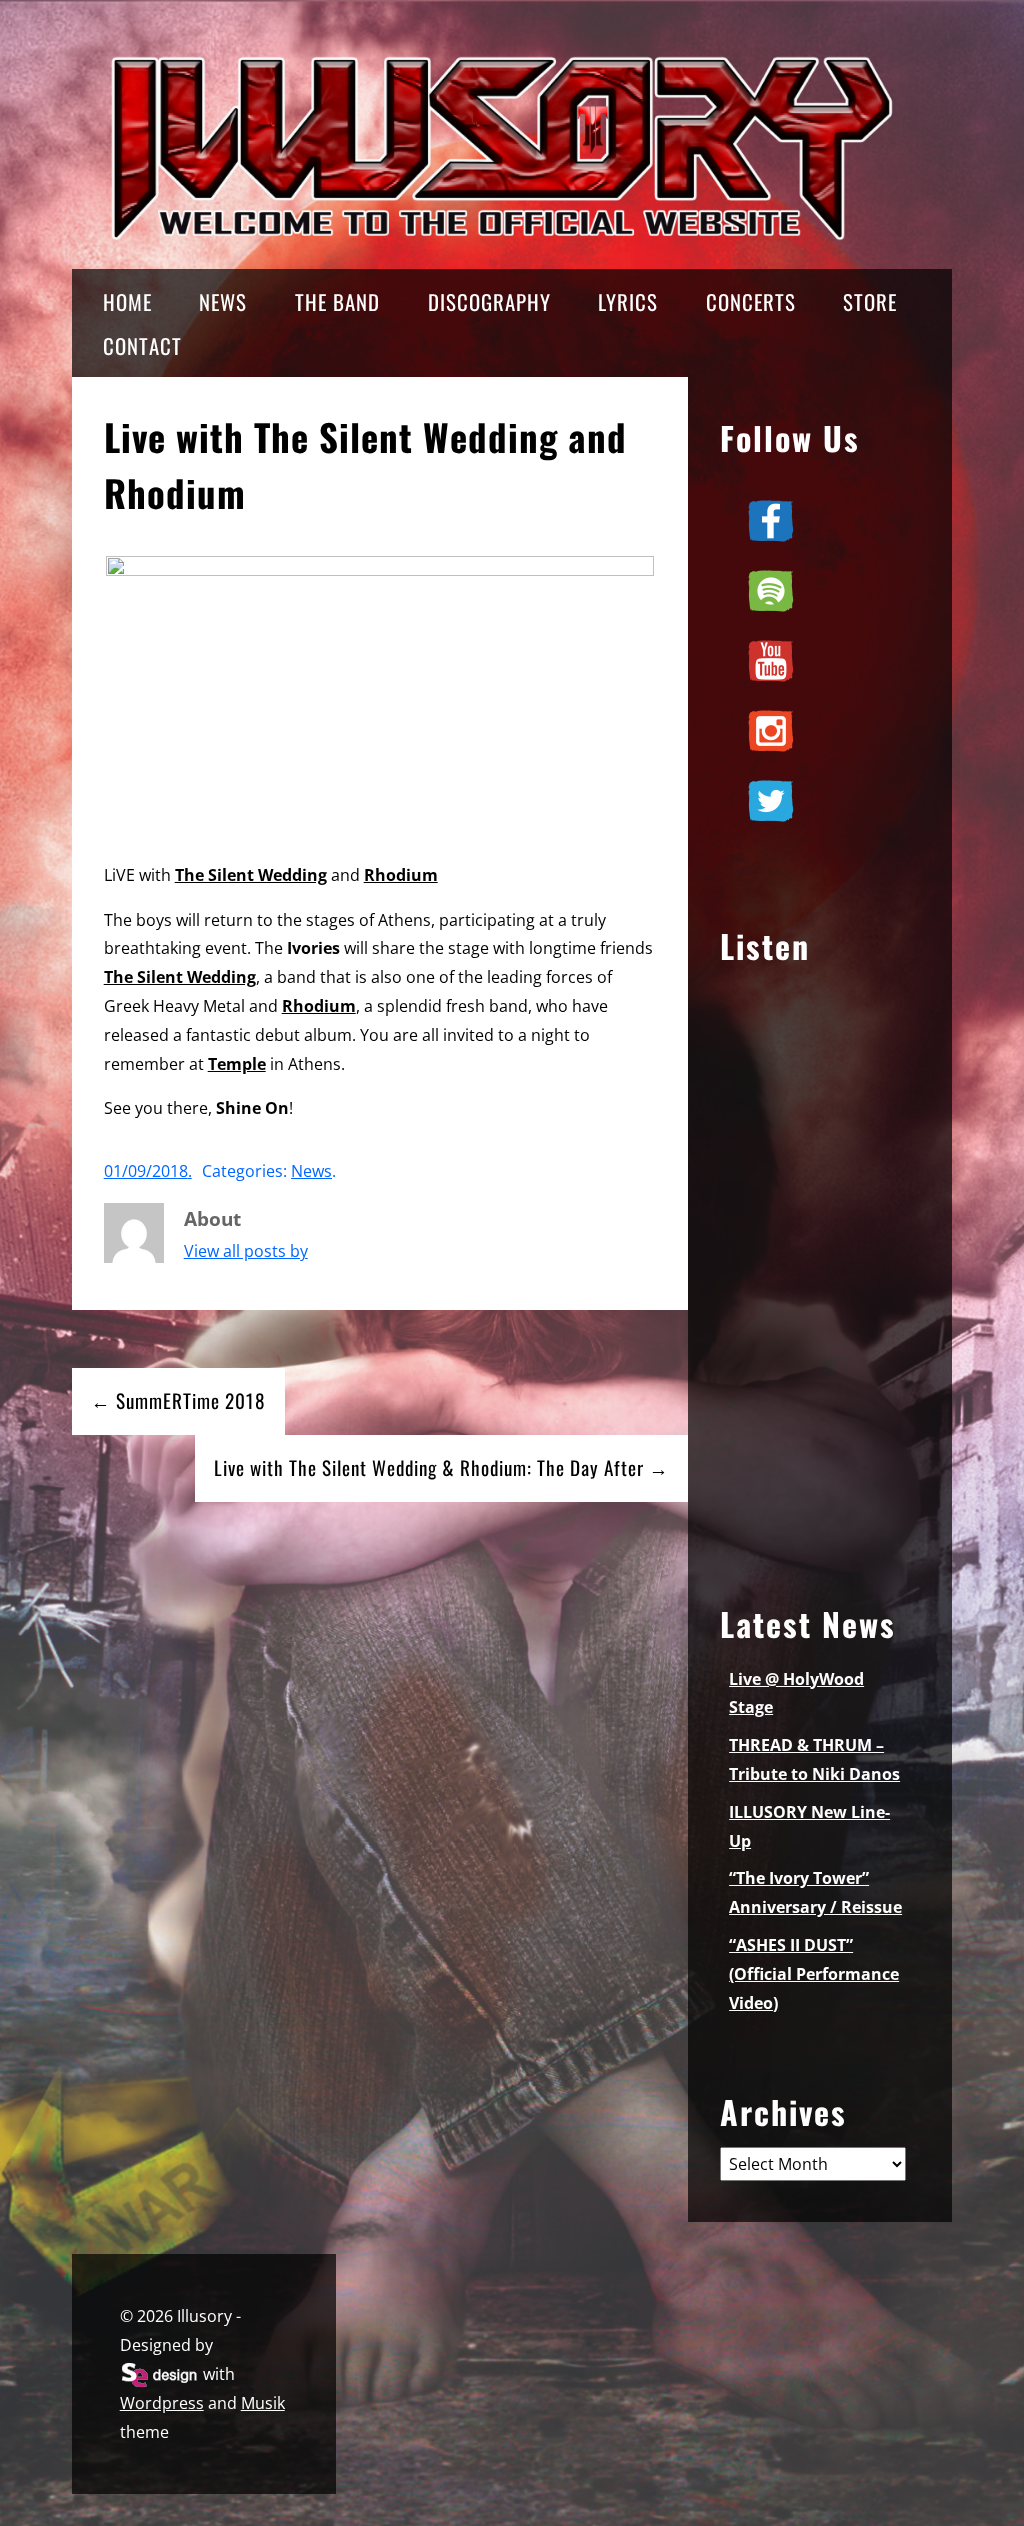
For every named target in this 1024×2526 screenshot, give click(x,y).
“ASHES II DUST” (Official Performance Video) (814, 1974)
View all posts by (246, 1251)
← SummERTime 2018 (178, 1400)
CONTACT (142, 345)
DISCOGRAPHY (489, 301)
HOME (127, 301)
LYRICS (628, 301)
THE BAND (337, 301)
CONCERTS (751, 301)
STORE (870, 301)
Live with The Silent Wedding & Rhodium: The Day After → (441, 1467)
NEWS (223, 301)
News (311, 1171)
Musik (263, 2403)
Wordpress (162, 2403)
